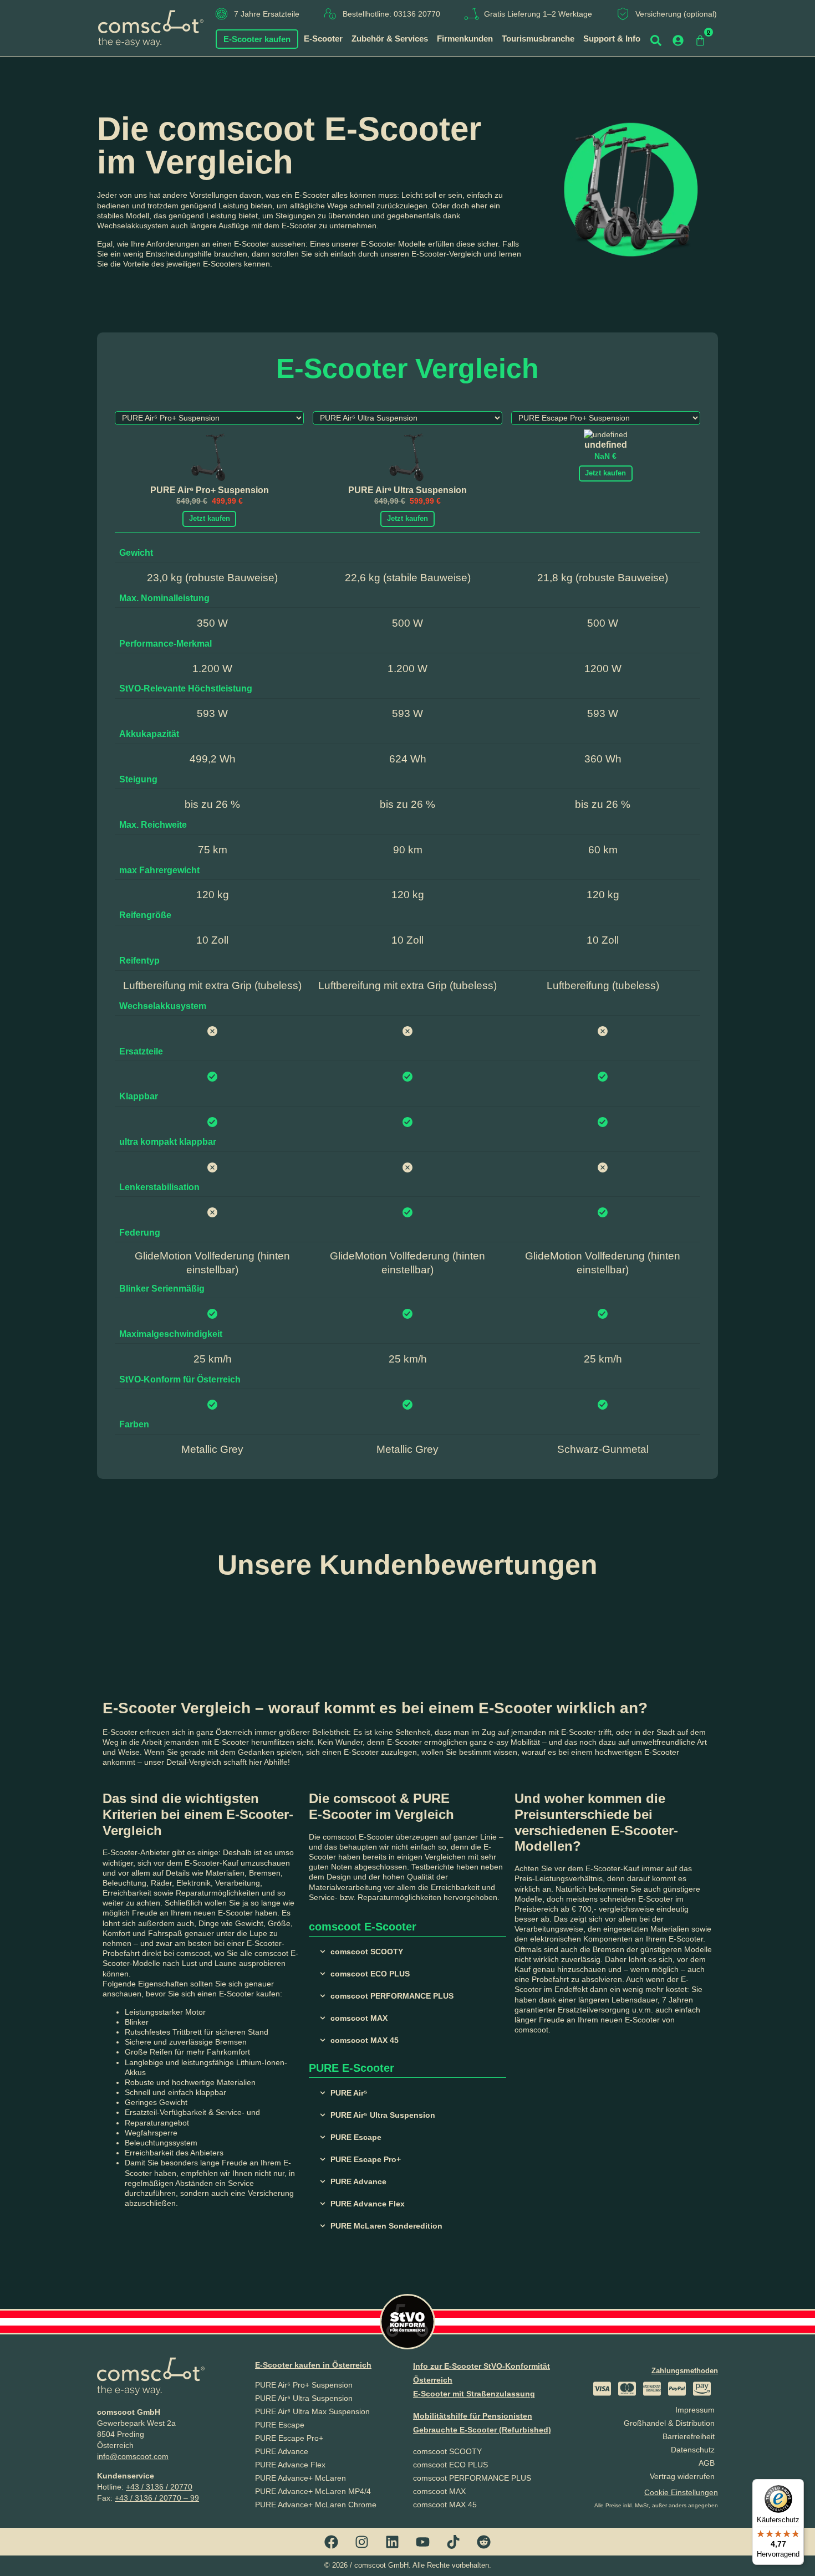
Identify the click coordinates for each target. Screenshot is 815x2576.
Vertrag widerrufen (682, 2476)
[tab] (408, 1952)
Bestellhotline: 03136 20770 (391, 14)
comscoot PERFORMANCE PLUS (472, 2478)
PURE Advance (282, 2451)
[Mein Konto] (678, 40)
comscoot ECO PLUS (450, 2465)
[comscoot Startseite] (151, 28)
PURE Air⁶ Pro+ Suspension (304, 2385)
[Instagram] (362, 2542)
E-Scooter (323, 39)
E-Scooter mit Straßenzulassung (474, 2394)
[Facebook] (332, 2542)
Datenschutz (693, 2450)
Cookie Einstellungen (681, 2492)
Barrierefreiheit (689, 2436)
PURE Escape (280, 2425)
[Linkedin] (393, 2542)
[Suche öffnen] (656, 40)
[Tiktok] (454, 2542)
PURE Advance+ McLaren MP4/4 (313, 2491)
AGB (707, 2463)
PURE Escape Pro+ (289, 2438)
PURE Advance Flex (290, 2465)
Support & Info (612, 39)
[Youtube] (423, 2542)
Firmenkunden (465, 39)
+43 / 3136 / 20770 (159, 2487)
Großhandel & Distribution (669, 2423)
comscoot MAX (439, 2491)
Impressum (695, 2410)
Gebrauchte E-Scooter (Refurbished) (482, 2430)
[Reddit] (484, 2542)
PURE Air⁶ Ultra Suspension (304, 2398)
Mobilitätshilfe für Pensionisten (473, 2416)
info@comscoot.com (133, 2456)
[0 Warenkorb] (700, 40)
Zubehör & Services (390, 39)
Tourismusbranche (538, 39)
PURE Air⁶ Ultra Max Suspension (312, 2411)
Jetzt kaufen (210, 518)
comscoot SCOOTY (447, 2451)
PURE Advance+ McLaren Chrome (316, 2505)
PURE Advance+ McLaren (300, 2478)
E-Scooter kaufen (257, 39)
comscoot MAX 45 (445, 2505)
